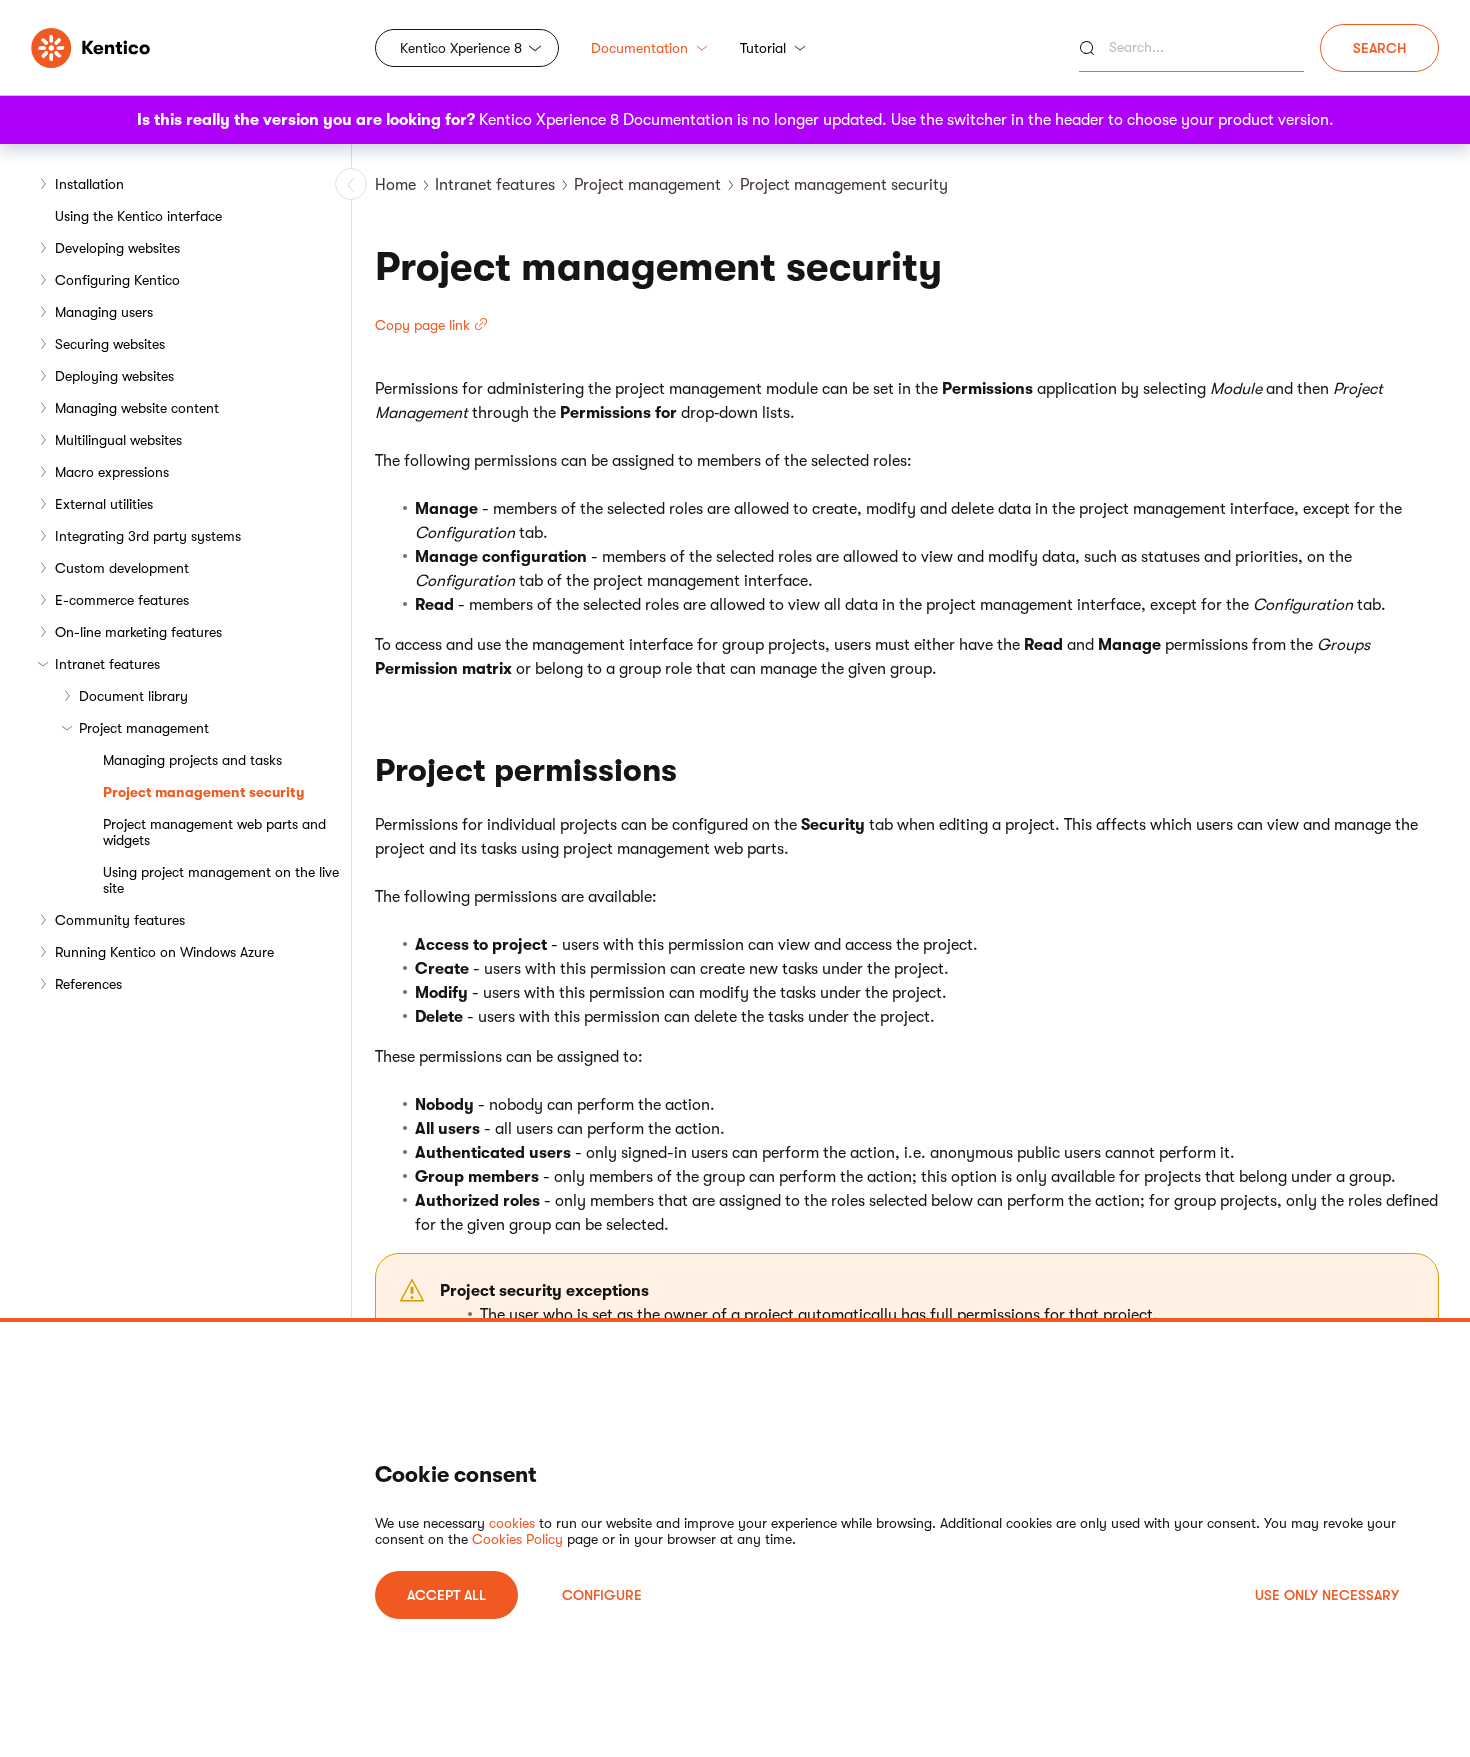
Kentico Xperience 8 (461, 48)
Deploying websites (114, 376)
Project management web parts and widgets (214, 832)
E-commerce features (122, 600)
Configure (602, 1595)
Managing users (104, 312)
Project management (144, 728)
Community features (120, 920)
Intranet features (107, 664)
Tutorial (763, 48)
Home (395, 185)
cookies (512, 1523)
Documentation (639, 48)
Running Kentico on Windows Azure (164, 952)
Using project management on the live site (221, 880)
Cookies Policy (517, 1539)
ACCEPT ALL (446, 1595)
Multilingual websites (118, 440)
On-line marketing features (138, 632)
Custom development (122, 568)
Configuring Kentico (117, 280)
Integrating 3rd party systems (148, 536)
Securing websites (110, 344)
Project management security (203, 792)
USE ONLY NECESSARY (1327, 1595)
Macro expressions (112, 472)
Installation (89, 184)
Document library (133, 696)
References (88, 984)
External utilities (104, 504)
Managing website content (137, 408)
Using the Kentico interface (138, 216)
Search (1379, 48)
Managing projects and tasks (192, 760)
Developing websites (117, 248)
